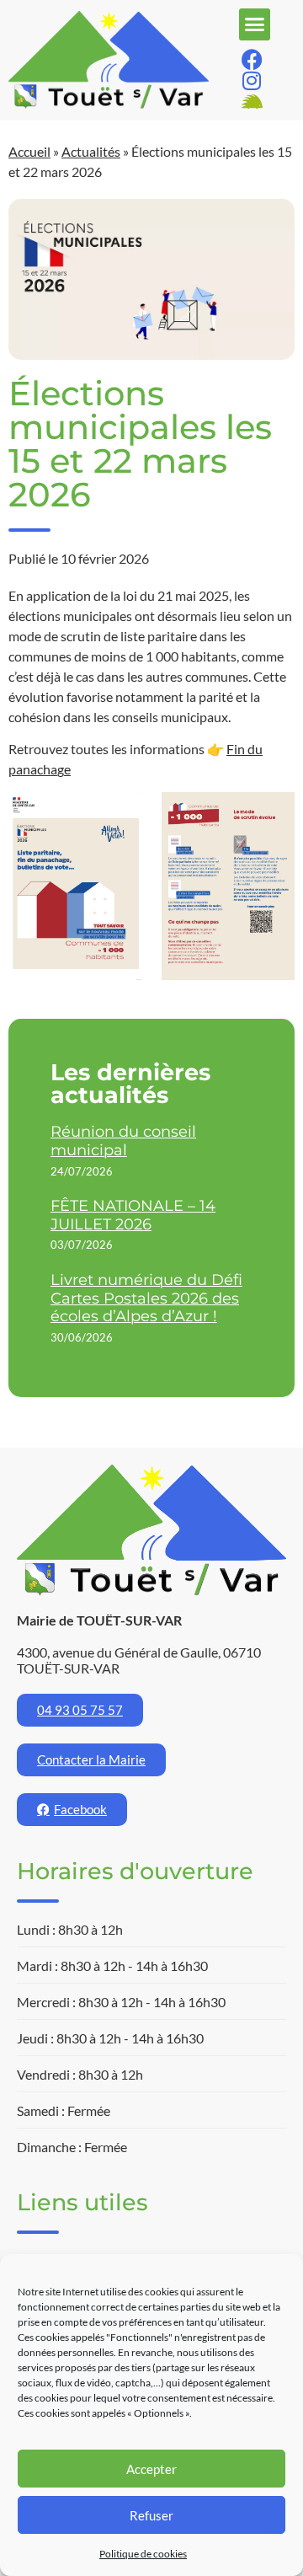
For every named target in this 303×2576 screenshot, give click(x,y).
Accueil (29, 151)
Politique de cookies (143, 2554)
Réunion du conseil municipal (123, 1141)
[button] (255, 24)
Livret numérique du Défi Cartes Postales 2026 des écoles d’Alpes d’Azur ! (146, 1298)
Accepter (151, 2469)
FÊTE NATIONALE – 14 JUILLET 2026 (133, 1215)
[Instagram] (252, 80)
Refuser (151, 2515)
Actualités (91, 151)
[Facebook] (252, 59)
